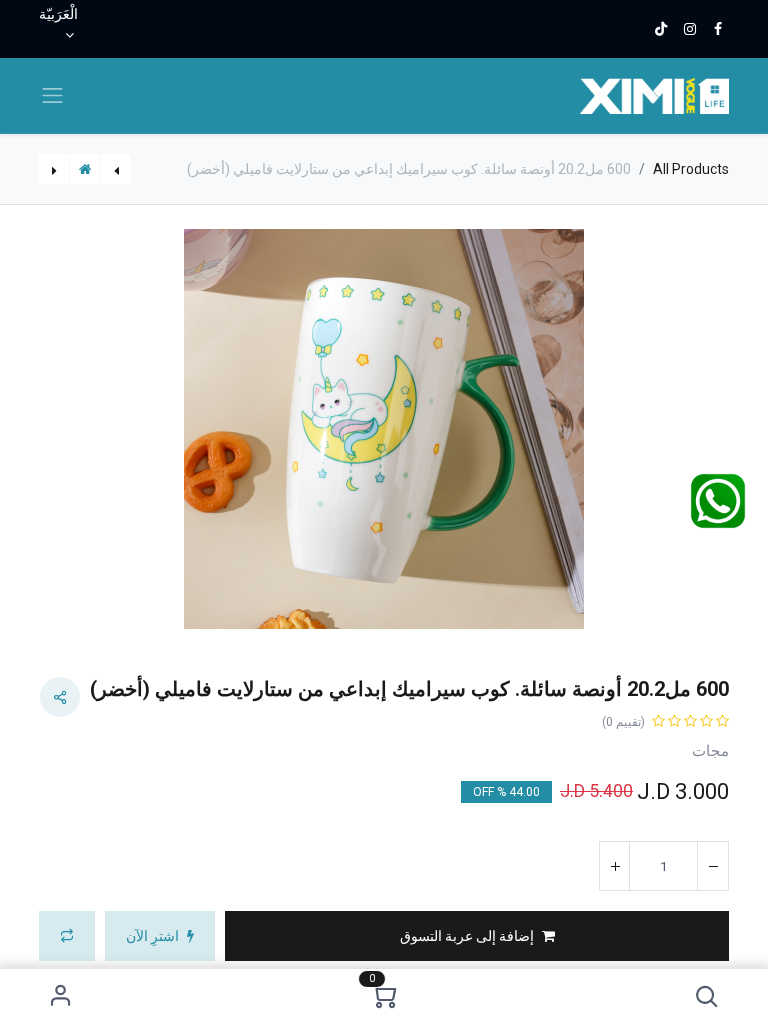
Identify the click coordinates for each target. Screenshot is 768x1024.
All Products (691, 169)
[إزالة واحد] (713, 866)
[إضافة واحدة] (615, 866)
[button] (707, 996)
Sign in (60, 996)
